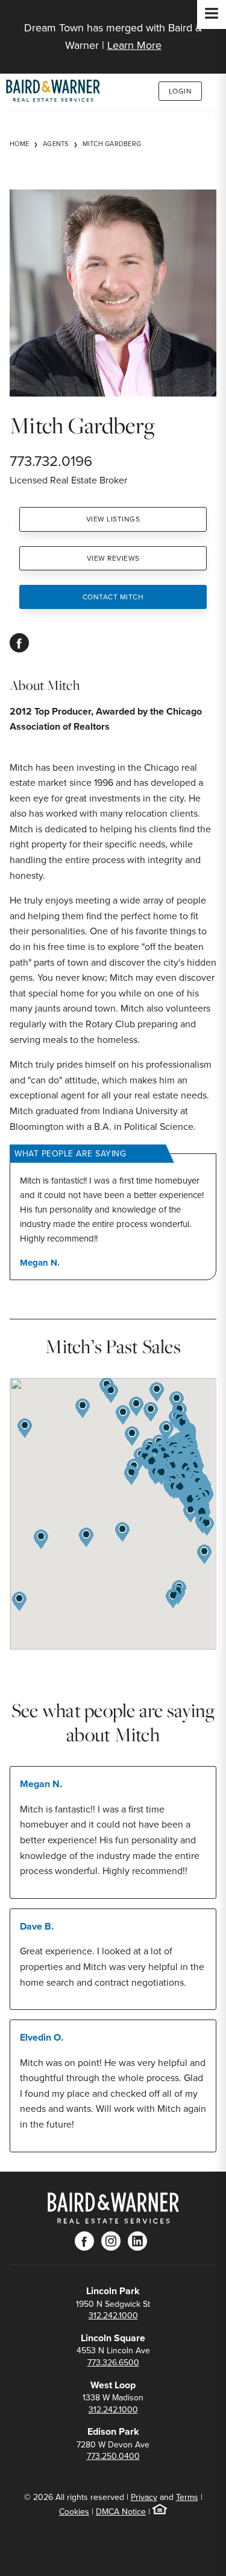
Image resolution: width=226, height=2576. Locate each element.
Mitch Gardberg (112, 144)
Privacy (144, 2497)
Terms (187, 2497)
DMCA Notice (121, 2511)
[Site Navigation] (212, 14)
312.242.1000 (113, 2315)
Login (180, 91)
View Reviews (113, 558)
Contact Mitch (113, 597)
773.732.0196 (51, 461)
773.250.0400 (113, 2456)
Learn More (134, 45)
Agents (56, 144)
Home (19, 144)
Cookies (74, 2511)
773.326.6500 (113, 2362)
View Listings (113, 519)
